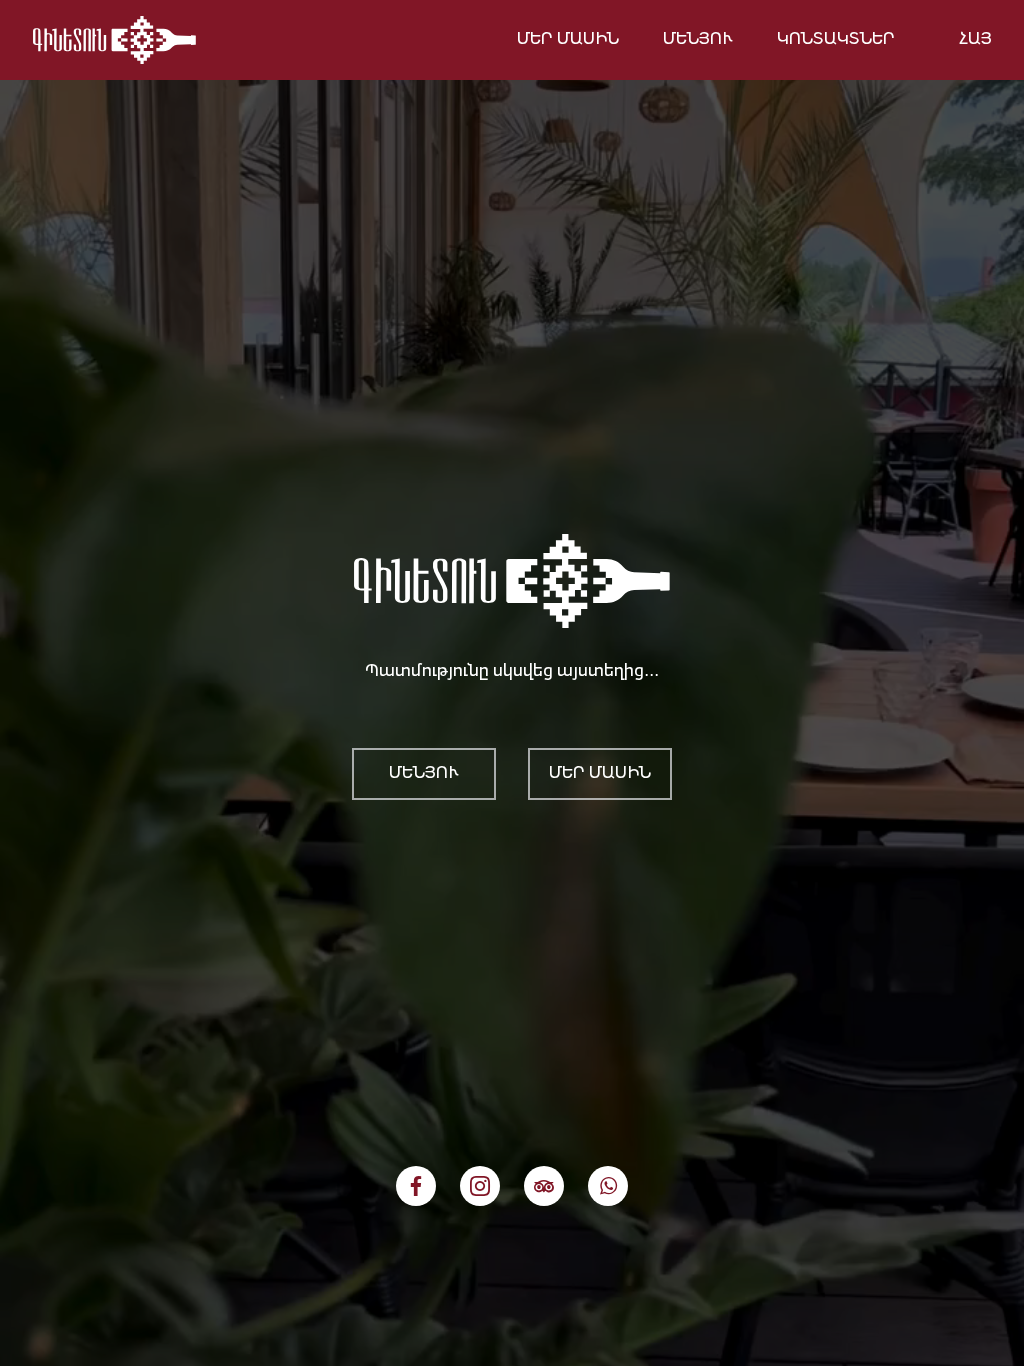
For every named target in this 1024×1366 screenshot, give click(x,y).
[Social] (416, 1186)
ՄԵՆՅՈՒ (698, 40)
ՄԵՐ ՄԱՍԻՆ (568, 40)
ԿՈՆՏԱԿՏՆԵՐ (836, 40)
